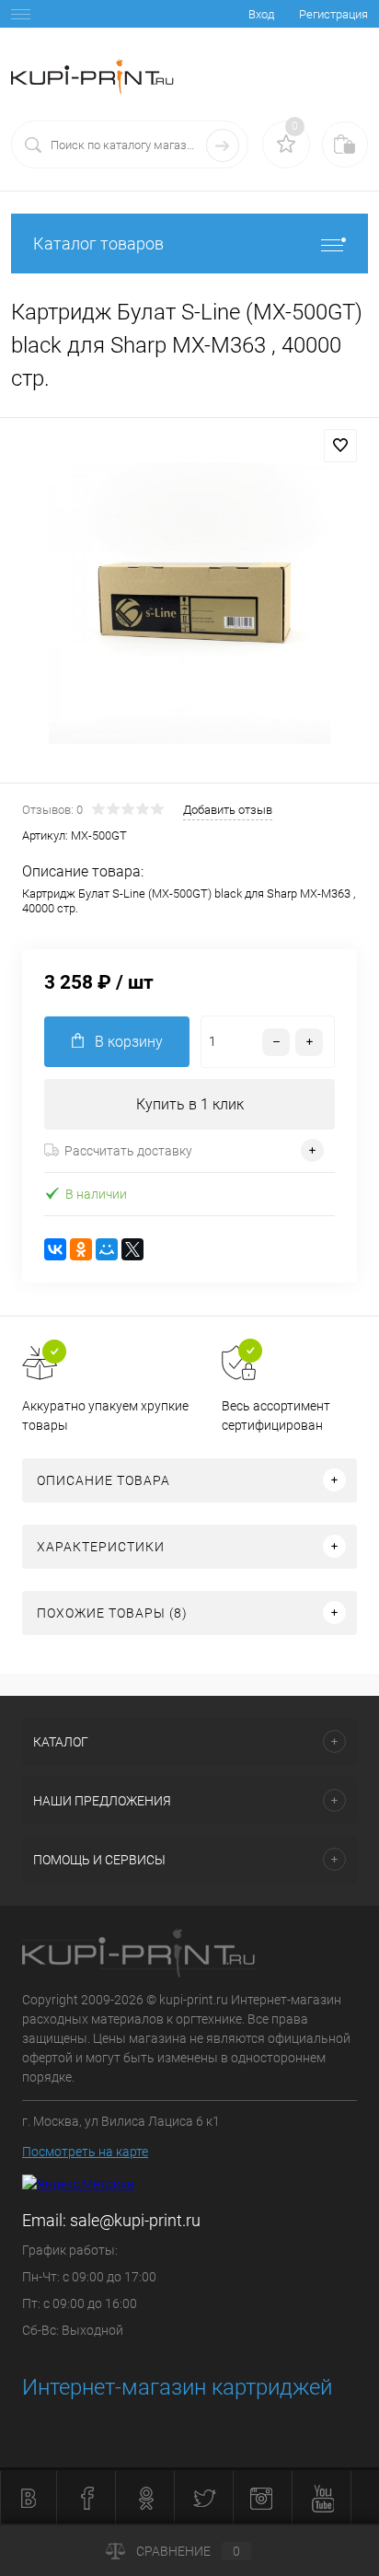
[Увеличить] (189, 603)
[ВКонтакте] (55, 1249)
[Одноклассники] (81, 1249)
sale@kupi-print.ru (135, 2220)
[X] (132, 1249)
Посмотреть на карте (85, 2152)
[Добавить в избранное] (340, 446)
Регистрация (333, 14)
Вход (261, 14)
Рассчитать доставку (128, 1151)
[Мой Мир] (107, 1249)
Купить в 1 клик (190, 1104)
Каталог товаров (98, 244)
